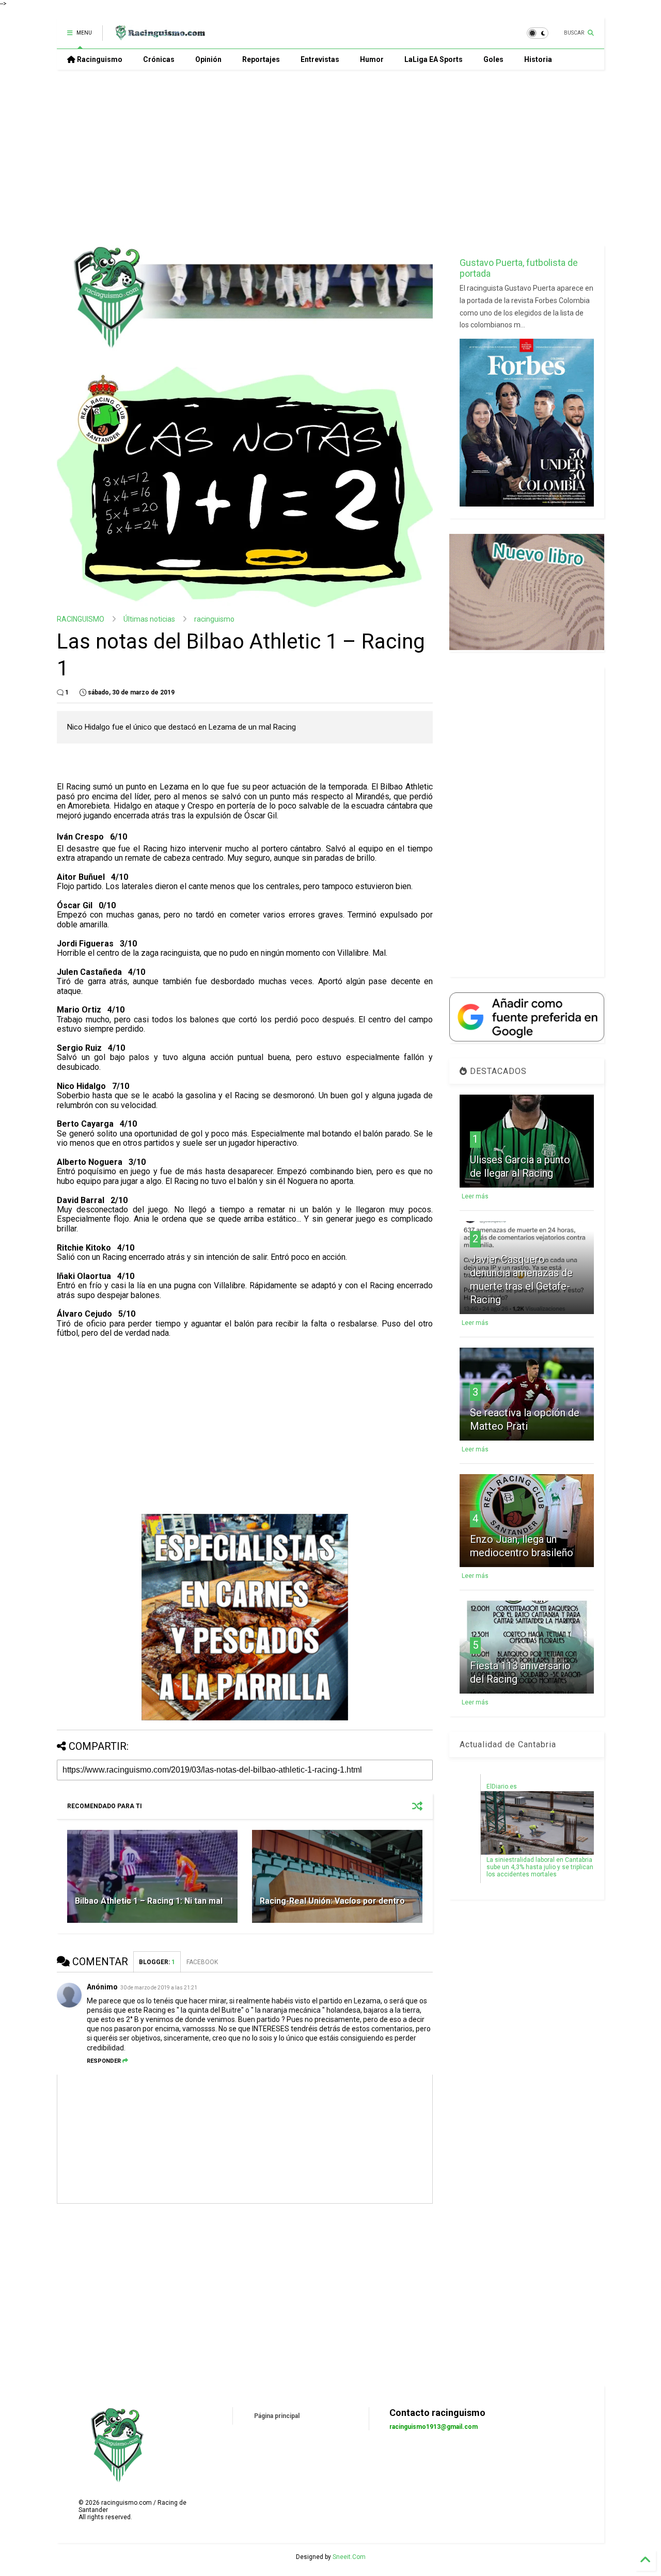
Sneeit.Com (349, 2557)
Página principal (277, 2416)
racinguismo (214, 619)
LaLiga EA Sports (434, 59)
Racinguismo (99, 59)
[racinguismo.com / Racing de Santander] (159, 36)
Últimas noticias (149, 619)
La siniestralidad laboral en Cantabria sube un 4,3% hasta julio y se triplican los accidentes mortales (540, 1867)
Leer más (475, 1196)
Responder (104, 2061)
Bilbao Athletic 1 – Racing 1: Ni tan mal (149, 1901)
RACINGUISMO (81, 619)
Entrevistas (320, 59)
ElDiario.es (502, 1787)
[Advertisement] (330, 157)
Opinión (208, 59)
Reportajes (261, 59)
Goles (493, 59)
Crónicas (159, 59)
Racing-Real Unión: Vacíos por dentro (332, 1901)
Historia (538, 59)
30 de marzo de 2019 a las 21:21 (159, 1988)
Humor (372, 59)
